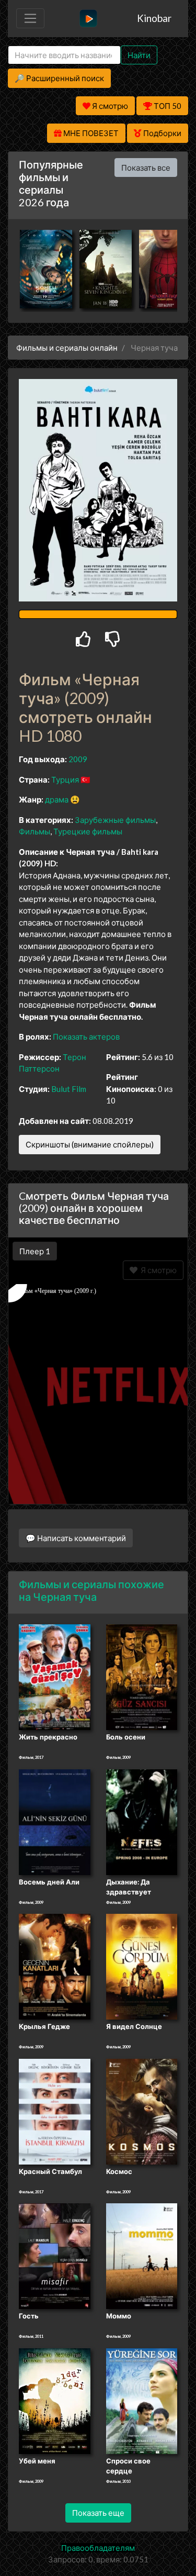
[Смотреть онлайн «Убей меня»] (55, 2400)
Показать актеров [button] (86, 1036)
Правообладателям (98, 2548)
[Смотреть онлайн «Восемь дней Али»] (55, 1821)
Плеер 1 (35, 1251)
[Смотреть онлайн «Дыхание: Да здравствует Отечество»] (142, 1821)
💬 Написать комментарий (76, 1538)
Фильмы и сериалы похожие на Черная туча (91, 1590)
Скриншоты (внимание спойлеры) (90, 1144)
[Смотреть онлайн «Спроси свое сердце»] (142, 2400)
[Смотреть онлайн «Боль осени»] (142, 1677)
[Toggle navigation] (30, 18)
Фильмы (34, 831)
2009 (78, 759)
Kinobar (154, 18)
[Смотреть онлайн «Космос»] (142, 2111)
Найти (139, 55)
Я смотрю (157, 1270)
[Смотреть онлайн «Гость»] (55, 2256)
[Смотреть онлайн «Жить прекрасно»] (55, 1677)
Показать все (146, 168)
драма (57, 799)
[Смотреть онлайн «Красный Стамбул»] (55, 2111)
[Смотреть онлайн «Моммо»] (142, 2256)
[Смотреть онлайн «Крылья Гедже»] (55, 1966)
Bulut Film (69, 1089)
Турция (65, 779)
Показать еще (98, 2513)
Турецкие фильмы (88, 831)
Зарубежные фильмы (115, 820)
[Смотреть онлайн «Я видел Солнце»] (142, 1966)
